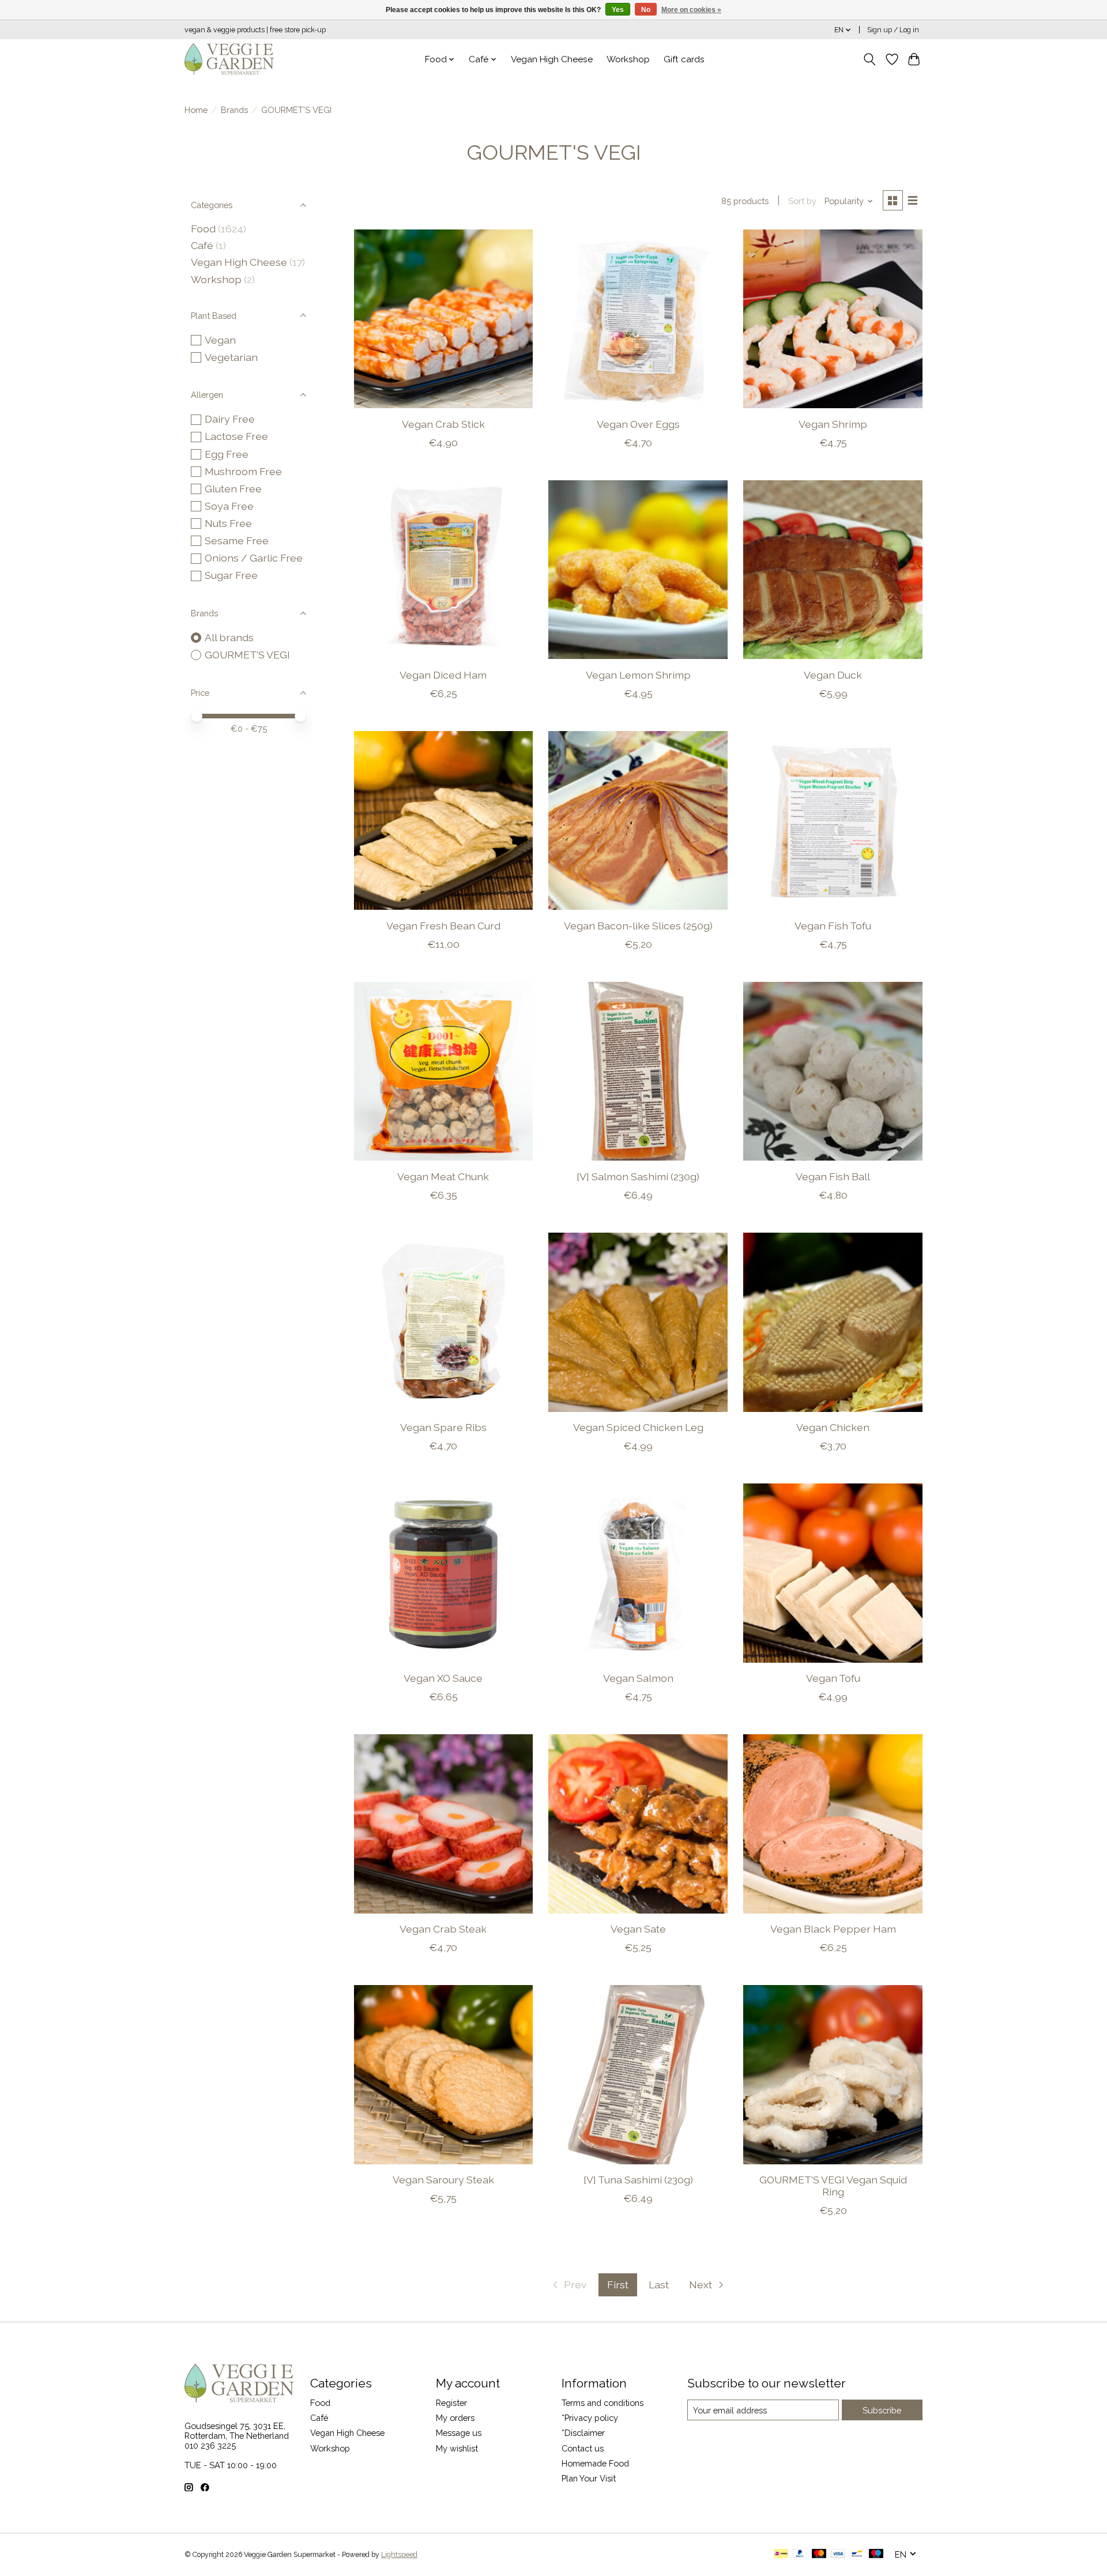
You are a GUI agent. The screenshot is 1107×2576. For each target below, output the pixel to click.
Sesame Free (237, 541)
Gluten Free (233, 489)
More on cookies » (691, 10)
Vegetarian (231, 357)
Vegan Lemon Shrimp (638, 675)
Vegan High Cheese (552, 59)
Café (202, 245)
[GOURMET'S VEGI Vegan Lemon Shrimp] (638, 570)
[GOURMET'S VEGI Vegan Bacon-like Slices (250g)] (638, 820)
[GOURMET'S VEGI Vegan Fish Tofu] (833, 820)
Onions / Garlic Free (254, 558)
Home (196, 110)
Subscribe (882, 2410)
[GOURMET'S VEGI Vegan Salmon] (638, 1573)
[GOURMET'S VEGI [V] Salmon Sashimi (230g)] (638, 1071)
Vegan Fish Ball (833, 1176)
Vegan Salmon (638, 1678)
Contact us (583, 2448)
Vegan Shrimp (833, 424)
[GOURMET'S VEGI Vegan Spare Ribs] (443, 1322)
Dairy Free (230, 419)
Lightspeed (399, 2555)
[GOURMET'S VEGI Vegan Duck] (833, 570)
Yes (618, 10)
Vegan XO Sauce (443, 1678)
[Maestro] (876, 2554)
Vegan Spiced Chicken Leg (638, 1427)
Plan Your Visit (589, 2478)
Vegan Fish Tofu (833, 926)
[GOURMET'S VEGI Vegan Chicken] (833, 1322)
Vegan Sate (638, 1929)
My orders (455, 2418)
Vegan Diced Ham (443, 675)
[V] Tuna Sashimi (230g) (638, 2180)
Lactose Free (236, 436)
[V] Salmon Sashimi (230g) (638, 1176)
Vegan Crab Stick (443, 424)
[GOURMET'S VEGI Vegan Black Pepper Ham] (833, 1824)
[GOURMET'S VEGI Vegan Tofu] (833, 1573)
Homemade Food (595, 2463)
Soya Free (229, 506)
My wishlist (457, 2448)
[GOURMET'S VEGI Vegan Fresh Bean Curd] (443, 820)
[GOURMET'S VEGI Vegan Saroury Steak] (443, 2074)
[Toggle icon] (870, 59)
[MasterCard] (819, 2554)
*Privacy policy (590, 2418)
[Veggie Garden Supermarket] (229, 59)
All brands (229, 637)
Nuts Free (228, 523)
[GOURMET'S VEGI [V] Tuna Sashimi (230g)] (638, 2074)
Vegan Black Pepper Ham (833, 1929)
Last (659, 2285)
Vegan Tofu (833, 1678)
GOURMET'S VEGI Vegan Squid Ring (833, 2186)
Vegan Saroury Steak (443, 2180)
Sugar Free (231, 575)
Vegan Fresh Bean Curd (443, 926)
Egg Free (227, 454)
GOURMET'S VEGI (247, 655)
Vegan (220, 340)
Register (451, 2403)
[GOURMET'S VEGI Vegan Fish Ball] (833, 1071)
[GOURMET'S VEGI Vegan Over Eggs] (638, 319)
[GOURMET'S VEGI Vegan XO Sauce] (443, 1573)
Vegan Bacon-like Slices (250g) (638, 926)
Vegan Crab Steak (443, 1929)
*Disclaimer (583, 2433)
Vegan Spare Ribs (443, 1427)
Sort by (802, 201)
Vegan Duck (833, 675)
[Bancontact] (857, 2554)
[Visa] (838, 2554)
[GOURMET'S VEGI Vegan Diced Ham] (443, 570)
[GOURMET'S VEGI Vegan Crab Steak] (443, 1824)
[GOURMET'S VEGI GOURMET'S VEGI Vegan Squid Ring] (833, 2074)
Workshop (628, 59)
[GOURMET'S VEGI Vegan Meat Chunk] (443, 1071)
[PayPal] (800, 2554)
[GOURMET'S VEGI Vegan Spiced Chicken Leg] (638, 1322)
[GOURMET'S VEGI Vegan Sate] (638, 1824)
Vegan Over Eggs (638, 424)
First (618, 2285)
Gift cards (684, 59)
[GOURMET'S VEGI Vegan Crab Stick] (443, 319)
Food (203, 229)
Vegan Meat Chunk (443, 1176)
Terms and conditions (603, 2403)
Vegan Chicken (833, 1427)
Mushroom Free (243, 471)
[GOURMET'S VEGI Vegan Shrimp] (833, 319)
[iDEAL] (781, 2554)
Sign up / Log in (893, 30)
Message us (459, 2433)
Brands (234, 110)
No (646, 10)
